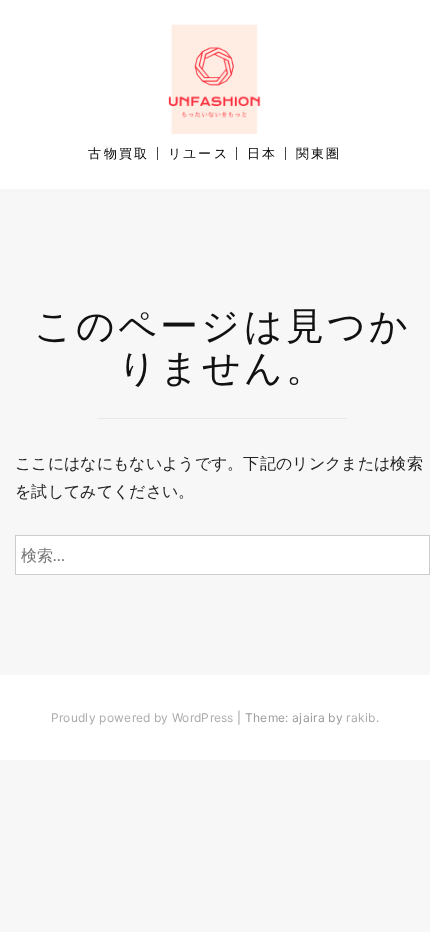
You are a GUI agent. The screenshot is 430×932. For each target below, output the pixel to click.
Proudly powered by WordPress (142, 717)
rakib (361, 717)
